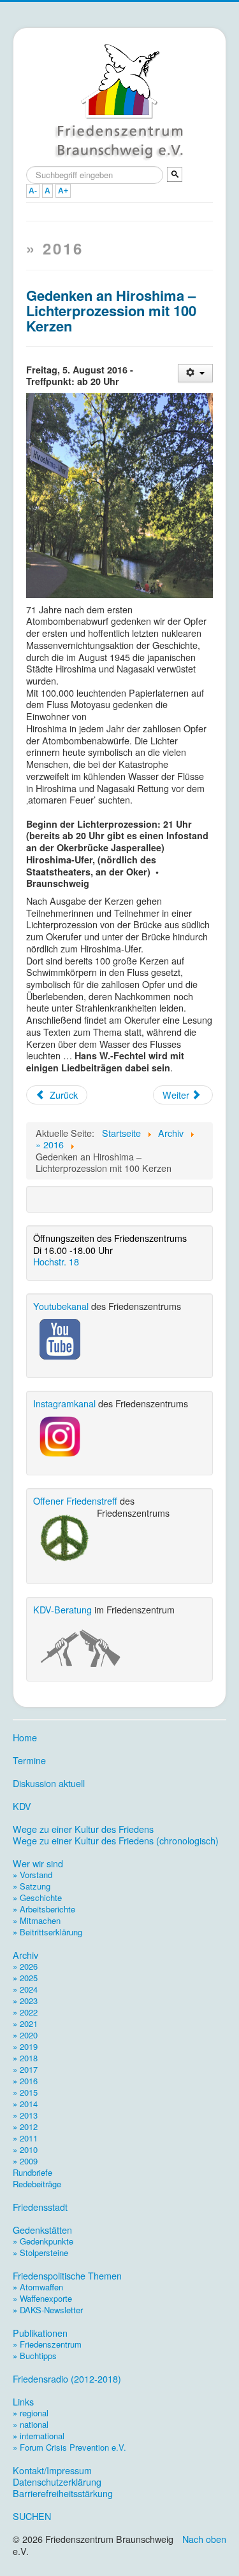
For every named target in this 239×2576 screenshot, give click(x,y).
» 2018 (25, 2058)
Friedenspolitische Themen (67, 2276)
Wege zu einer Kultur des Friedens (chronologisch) (116, 1841)
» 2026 (25, 1966)
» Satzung (32, 1886)
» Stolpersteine (40, 2252)
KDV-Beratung (62, 1609)
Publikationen (40, 2333)
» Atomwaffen (38, 2287)
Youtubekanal (61, 1306)
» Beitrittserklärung (47, 1932)
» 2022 (25, 2012)
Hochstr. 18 (56, 1261)
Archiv (25, 1955)
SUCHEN (32, 2516)
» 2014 (25, 2104)
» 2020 (25, 2035)
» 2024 (25, 1989)
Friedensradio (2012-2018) (67, 2379)
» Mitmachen (37, 1920)
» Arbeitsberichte (44, 1909)
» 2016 (25, 2081)
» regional (31, 2413)
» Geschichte (37, 1897)
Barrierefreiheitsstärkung (63, 2493)
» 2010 (25, 2149)
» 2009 (25, 2161)
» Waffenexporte (42, 2298)
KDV (22, 1806)
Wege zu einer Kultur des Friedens (83, 1829)
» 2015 (25, 2092)
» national (31, 2424)
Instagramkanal (64, 1403)
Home (25, 1737)
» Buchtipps (35, 2356)
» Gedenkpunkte (43, 2241)
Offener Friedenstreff (75, 1500)
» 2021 (25, 2023)
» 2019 (25, 2046)
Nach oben (204, 2539)
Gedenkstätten (42, 2230)
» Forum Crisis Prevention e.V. (69, 2447)
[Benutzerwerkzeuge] (195, 373)
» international (39, 2436)
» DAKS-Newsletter (48, 2310)
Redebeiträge (37, 2184)
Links (23, 2402)
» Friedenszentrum (47, 2344)
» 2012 (25, 2127)
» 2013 (25, 2115)
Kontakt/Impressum (52, 2470)
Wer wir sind (38, 1863)
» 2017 (25, 2069)
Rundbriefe (33, 2172)
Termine (29, 1760)
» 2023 (25, 2001)
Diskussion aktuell (49, 1783)
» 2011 (25, 2138)
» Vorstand (33, 1875)
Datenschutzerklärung (57, 2482)
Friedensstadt (40, 2207)
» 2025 (25, 1978)
